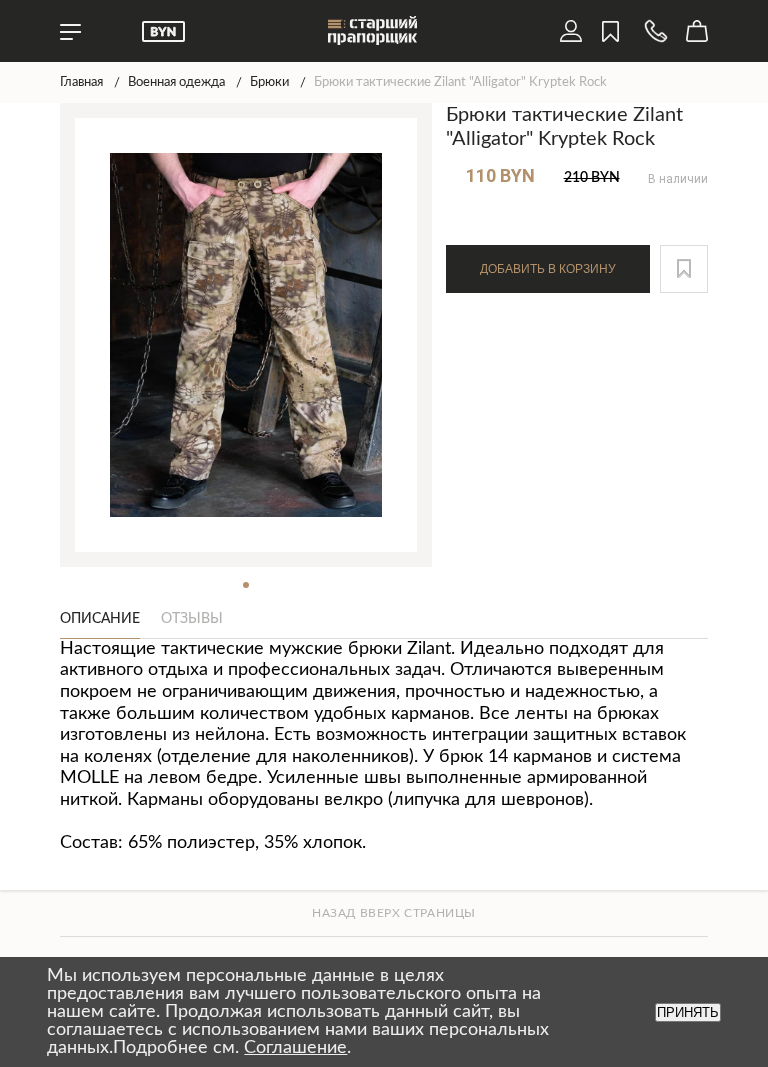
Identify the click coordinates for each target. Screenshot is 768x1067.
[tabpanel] (246, 335)
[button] (684, 269)
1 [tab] (246, 585)
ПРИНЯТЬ (688, 1012)
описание (100, 619)
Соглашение (295, 1048)
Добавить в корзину (548, 269)
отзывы (192, 619)
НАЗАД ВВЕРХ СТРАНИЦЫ (394, 913)
